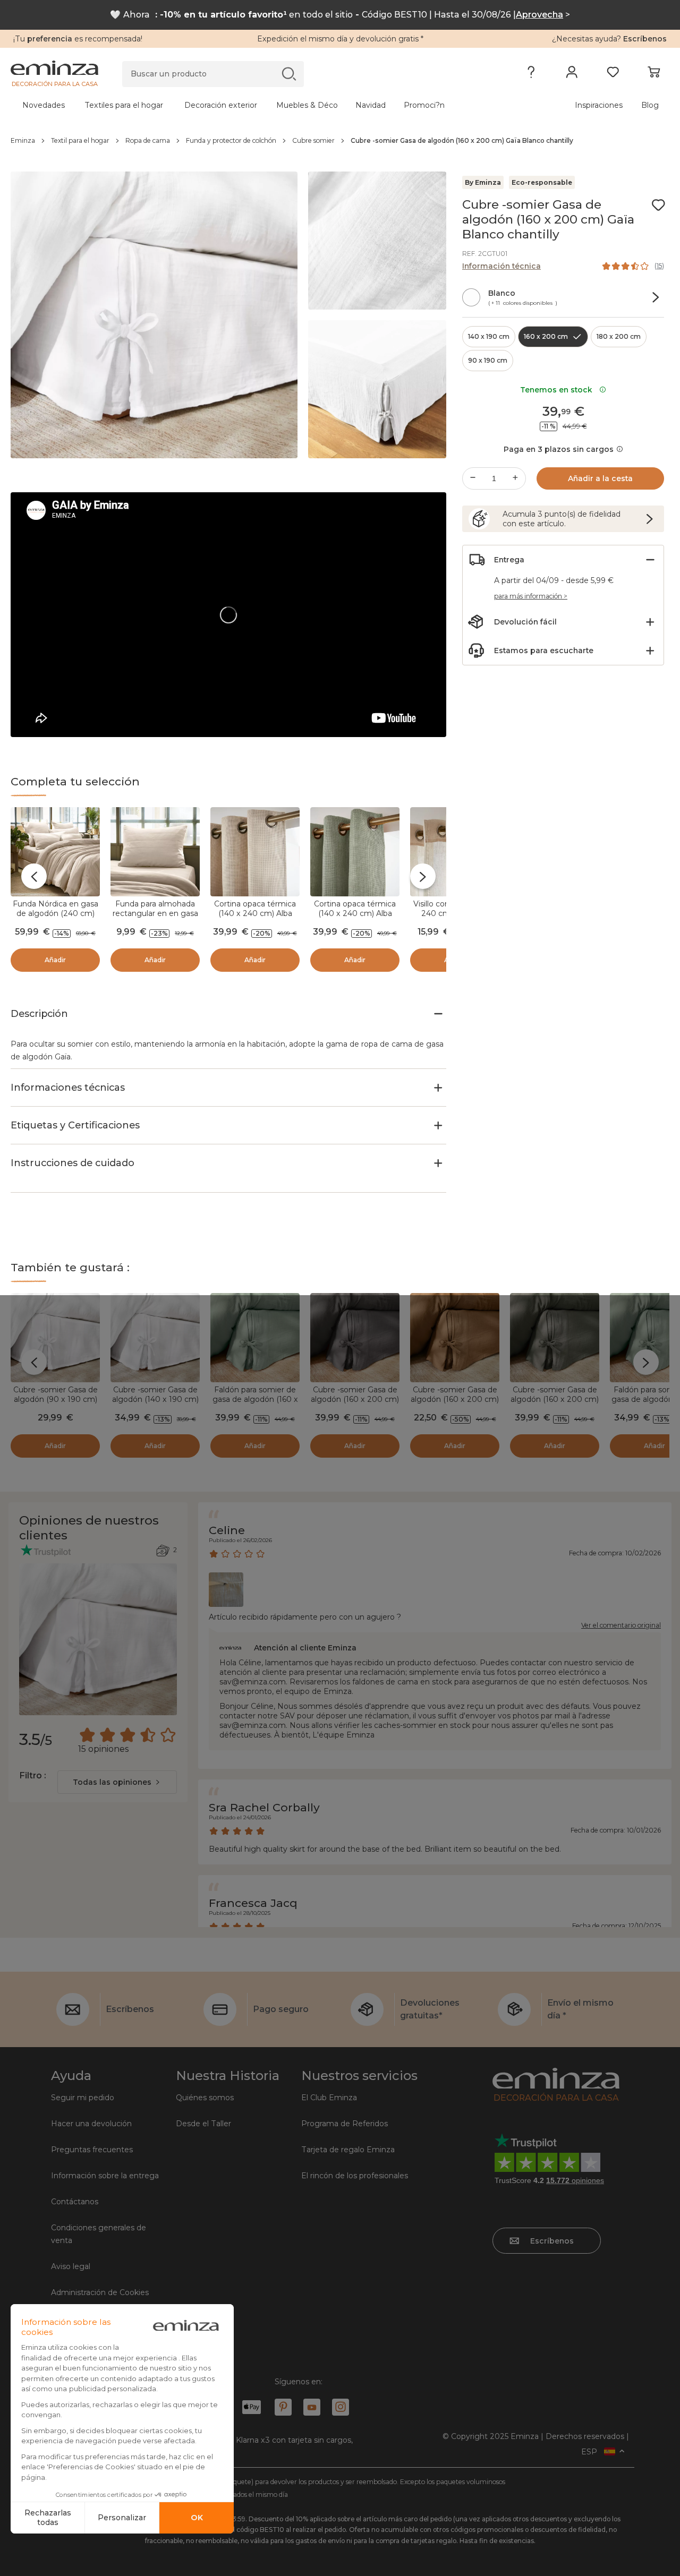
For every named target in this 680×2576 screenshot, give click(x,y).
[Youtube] (312, 2407)
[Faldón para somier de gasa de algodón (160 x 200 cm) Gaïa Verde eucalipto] (255, 1338)
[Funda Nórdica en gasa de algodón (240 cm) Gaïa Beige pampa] (55, 852)
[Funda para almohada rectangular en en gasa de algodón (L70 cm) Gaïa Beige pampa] (155, 852)
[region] (340, 141)
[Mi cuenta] (572, 74)
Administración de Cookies (100, 2292)
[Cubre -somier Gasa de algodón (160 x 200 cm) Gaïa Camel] (455, 1338)
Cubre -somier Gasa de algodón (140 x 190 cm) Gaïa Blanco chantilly (155, 1399)
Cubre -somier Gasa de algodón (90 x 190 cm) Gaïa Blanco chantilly (56, 1399)
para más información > (531, 596)
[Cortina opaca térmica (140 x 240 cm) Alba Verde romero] (355, 852)
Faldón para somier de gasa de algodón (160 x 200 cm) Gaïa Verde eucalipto (255, 1404)
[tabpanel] (259, 105)
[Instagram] (341, 2407)
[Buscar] (289, 74)
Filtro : (32, 1775)
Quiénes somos (205, 2098)
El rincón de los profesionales (355, 2176)
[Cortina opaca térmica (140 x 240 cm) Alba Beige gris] (255, 852)
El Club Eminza (329, 2098)
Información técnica (501, 266)
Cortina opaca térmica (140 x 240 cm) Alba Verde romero (355, 913)
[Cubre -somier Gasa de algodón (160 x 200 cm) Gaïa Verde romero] (555, 1338)
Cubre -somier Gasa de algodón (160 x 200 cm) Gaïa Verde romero (555, 1399)
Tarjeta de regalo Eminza (348, 2150)
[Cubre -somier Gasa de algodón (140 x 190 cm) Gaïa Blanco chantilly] (155, 1338)
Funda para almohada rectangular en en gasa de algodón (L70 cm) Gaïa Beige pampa (155, 918)
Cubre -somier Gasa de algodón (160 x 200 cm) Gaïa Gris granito (355, 1399)
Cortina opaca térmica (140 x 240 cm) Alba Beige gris (255, 913)
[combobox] (117, 1782)
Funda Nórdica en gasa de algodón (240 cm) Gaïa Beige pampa (56, 913)
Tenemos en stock (558, 390)
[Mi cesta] (654, 74)
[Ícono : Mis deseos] (658, 205)
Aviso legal (71, 2266)
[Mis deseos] (613, 74)
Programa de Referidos (345, 2124)
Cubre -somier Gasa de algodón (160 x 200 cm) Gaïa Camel (455, 1399)
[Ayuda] (531, 74)
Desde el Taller (203, 2124)
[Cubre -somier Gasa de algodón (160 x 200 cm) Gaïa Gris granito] (355, 1338)
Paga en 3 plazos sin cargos (559, 449)
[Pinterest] (283, 2407)
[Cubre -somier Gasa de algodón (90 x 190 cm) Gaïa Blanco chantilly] (55, 1338)
